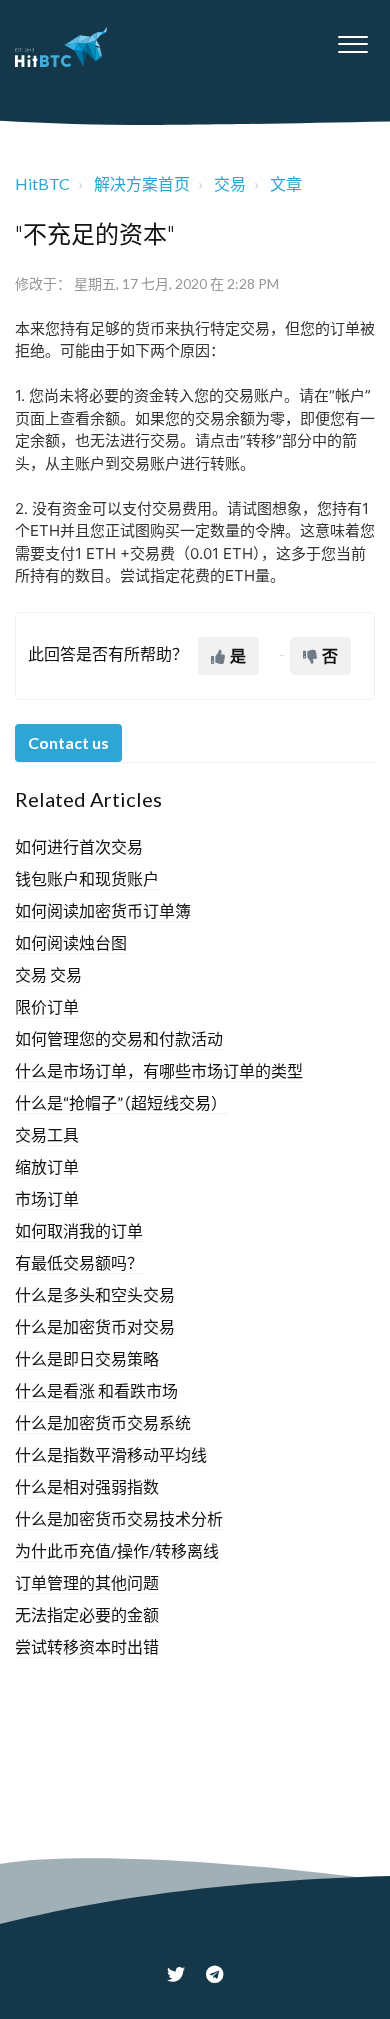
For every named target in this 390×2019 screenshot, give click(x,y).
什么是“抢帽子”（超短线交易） (121, 1102)
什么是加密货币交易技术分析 (119, 1518)
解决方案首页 (142, 183)
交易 (230, 183)
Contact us (68, 742)
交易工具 (47, 1134)
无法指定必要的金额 (87, 1614)
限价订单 (47, 1006)
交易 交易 (48, 974)
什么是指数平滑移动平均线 (111, 1454)
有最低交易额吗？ (79, 1262)
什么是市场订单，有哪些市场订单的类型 (159, 1070)
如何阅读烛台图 (71, 942)
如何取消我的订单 (79, 1230)
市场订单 (47, 1198)
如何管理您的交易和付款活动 (119, 1038)
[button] (352, 39)
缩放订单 (47, 1166)
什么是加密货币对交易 (95, 1326)
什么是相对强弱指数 (87, 1486)
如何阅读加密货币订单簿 (103, 910)
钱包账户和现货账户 (87, 878)
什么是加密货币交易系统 (103, 1422)
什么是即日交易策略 (87, 1358)
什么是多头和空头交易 (95, 1294)
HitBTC (42, 183)
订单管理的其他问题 (87, 1582)
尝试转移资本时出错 (87, 1646)
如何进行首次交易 (79, 846)
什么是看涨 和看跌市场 (96, 1390)
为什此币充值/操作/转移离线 (117, 1550)
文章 (286, 183)
